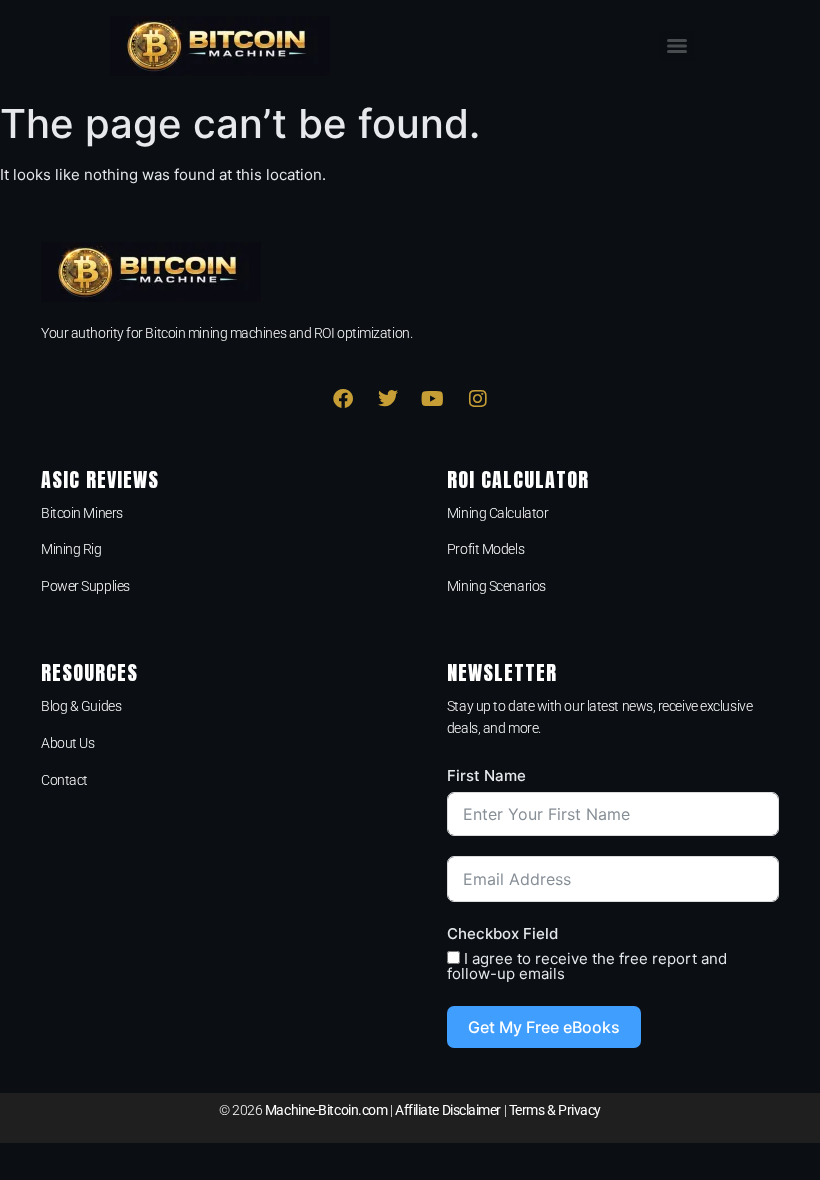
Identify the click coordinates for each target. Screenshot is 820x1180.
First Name (486, 775)
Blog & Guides (81, 706)
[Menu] (677, 46)
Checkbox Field (502, 933)
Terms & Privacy (555, 1110)
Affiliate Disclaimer (448, 1110)
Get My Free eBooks (544, 1027)
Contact (64, 780)
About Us (67, 743)
